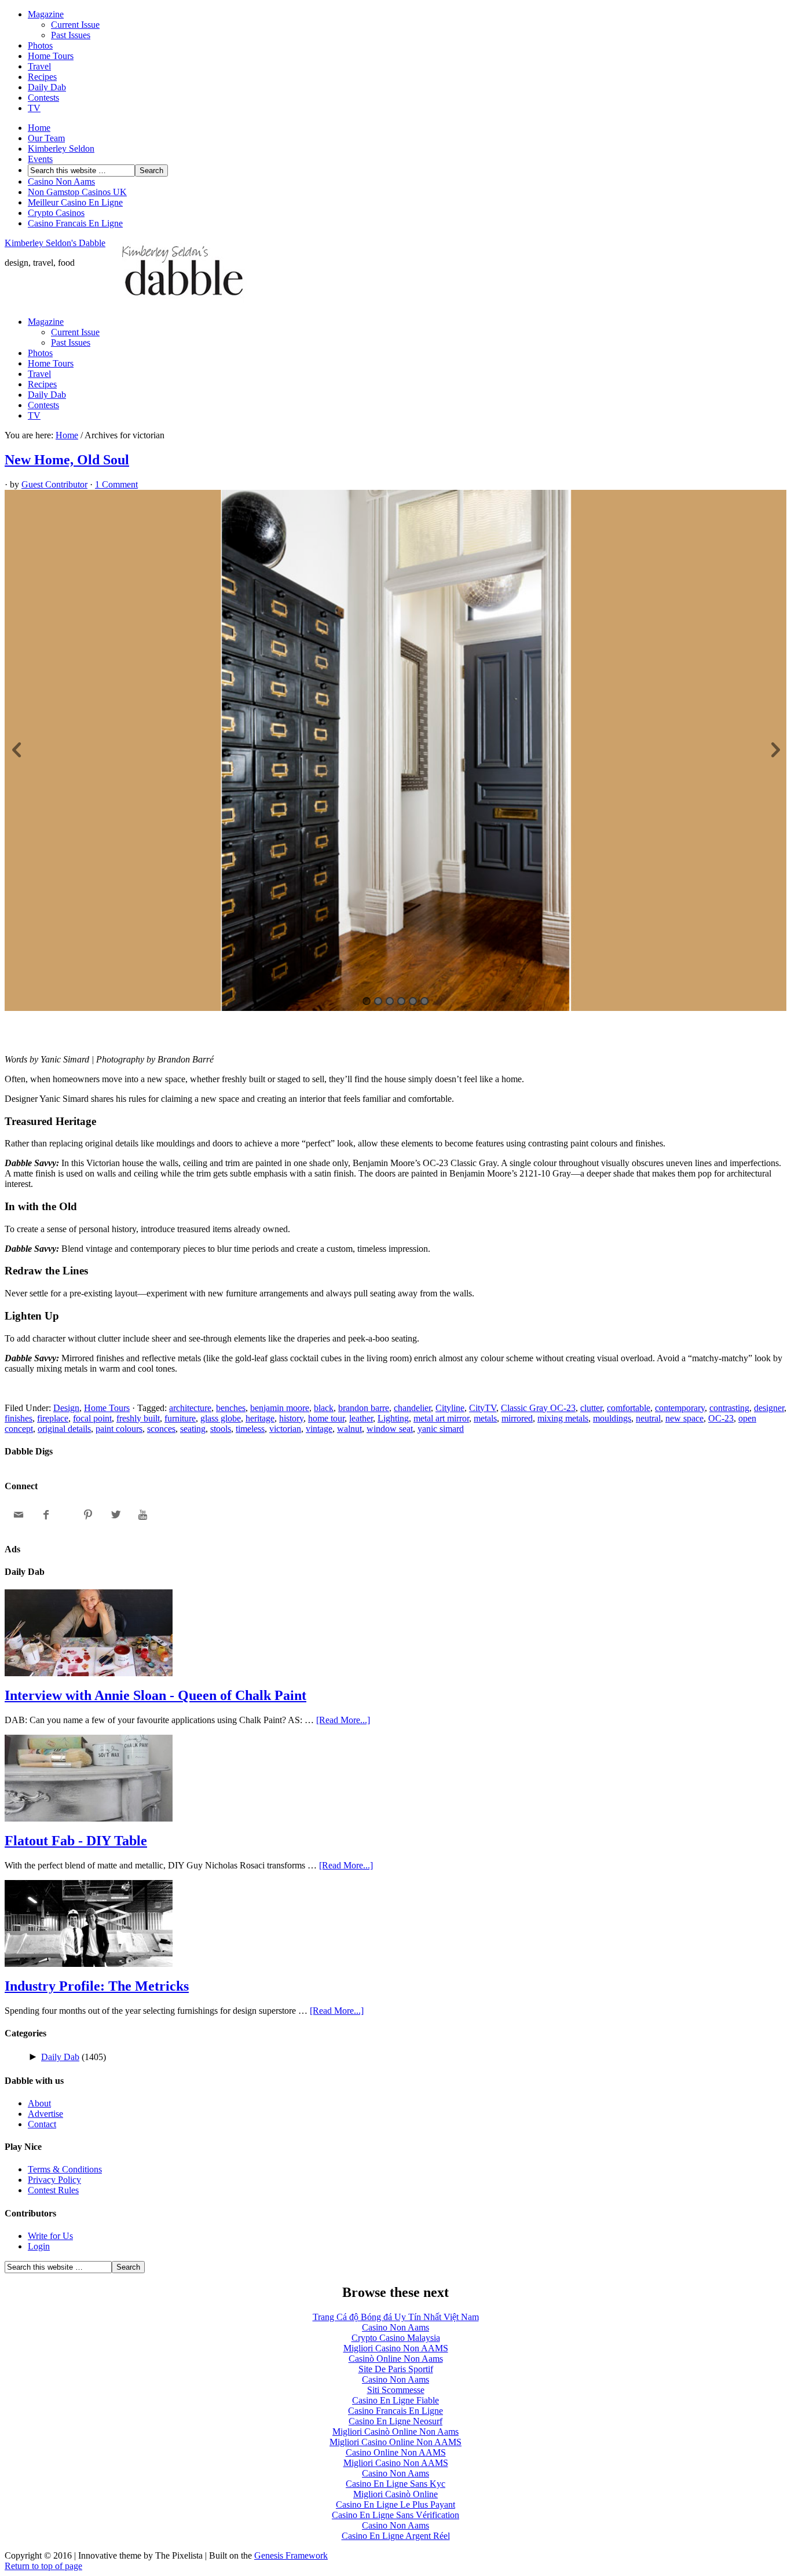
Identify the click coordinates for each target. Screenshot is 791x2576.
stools (221, 1429)
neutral (648, 1418)
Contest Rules (53, 2190)
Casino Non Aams (61, 182)
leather (361, 1418)
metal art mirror (441, 1418)
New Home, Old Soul (67, 460)
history (291, 1418)
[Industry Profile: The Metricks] (89, 1964)
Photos (40, 45)
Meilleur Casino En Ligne (75, 202)
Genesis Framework (291, 2555)
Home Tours (51, 56)
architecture (190, 1408)
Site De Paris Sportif (396, 2369)
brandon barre (364, 1408)
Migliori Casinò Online (395, 2494)
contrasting (729, 1408)
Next (775, 750)
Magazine (46, 14)
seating (193, 1429)
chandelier (412, 1408)
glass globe (221, 1418)
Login (39, 2246)
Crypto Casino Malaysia (396, 2338)
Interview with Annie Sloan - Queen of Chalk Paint (155, 1695)
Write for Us (50, 2236)
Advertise (45, 2114)
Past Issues (71, 35)
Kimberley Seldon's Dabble (55, 243)
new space (684, 1418)
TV (34, 108)
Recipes (42, 77)
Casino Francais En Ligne (75, 223)
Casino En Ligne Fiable (395, 2400)
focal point (92, 1418)
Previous (16, 750)
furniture (180, 1418)
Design (66, 1408)
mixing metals (563, 1418)
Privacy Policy (54, 2180)
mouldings (612, 1418)
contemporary (680, 1408)
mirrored (517, 1418)
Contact (42, 2124)
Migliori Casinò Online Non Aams (395, 2432)
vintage (319, 1429)
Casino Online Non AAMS (396, 2452)
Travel (39, 66)
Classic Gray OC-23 (538, 1408)
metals (485, 1418)
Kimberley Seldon (61, 149)
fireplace (53, 1418)
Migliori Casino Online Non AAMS (395, 2442)
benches (231, 1408)
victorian (285, 1429)
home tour (326, 1418)
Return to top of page (43, 2566)
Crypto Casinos (56, 213)
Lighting (393, 1418)
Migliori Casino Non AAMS (396, 2348)
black (324, 1408)
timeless (250, 1429)
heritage (260, 1418)
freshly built (138, 1418)
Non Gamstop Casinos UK (77, 192)
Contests (43, 98)
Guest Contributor (54, 484)
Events (40, 159)
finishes (19, 1418)
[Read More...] (343, 1720)
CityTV (483, 1408)
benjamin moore (280, 1408)
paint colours (119, 1429)
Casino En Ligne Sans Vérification (395, 2515)
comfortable (629, 1408)
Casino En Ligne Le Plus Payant (395, 2504)
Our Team (46, 138)
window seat (390, 1429)
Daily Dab (47, 87)
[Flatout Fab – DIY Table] (89, 1818)
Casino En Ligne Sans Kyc (395, 2484)
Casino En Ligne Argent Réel (396, 2536)
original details (64, 1429)
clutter (591, 1408)
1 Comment (116, 484)
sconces (161, 1429)
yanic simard (441, 1429)
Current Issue (75, 25)
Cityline (450, 1408)
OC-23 (721, 1418)
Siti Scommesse (396, 2390)
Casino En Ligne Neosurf (395, 2421)
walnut (349, 1429)
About (39, 2103)
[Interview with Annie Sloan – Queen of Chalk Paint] (89, 1673)
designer (769, 1408)
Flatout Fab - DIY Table (76, 1841)
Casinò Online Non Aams (396, 2359)
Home (39, 128)
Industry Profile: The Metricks (97, 1986)
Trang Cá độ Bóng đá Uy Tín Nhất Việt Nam (396, 2317)
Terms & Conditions (65, 2169)
